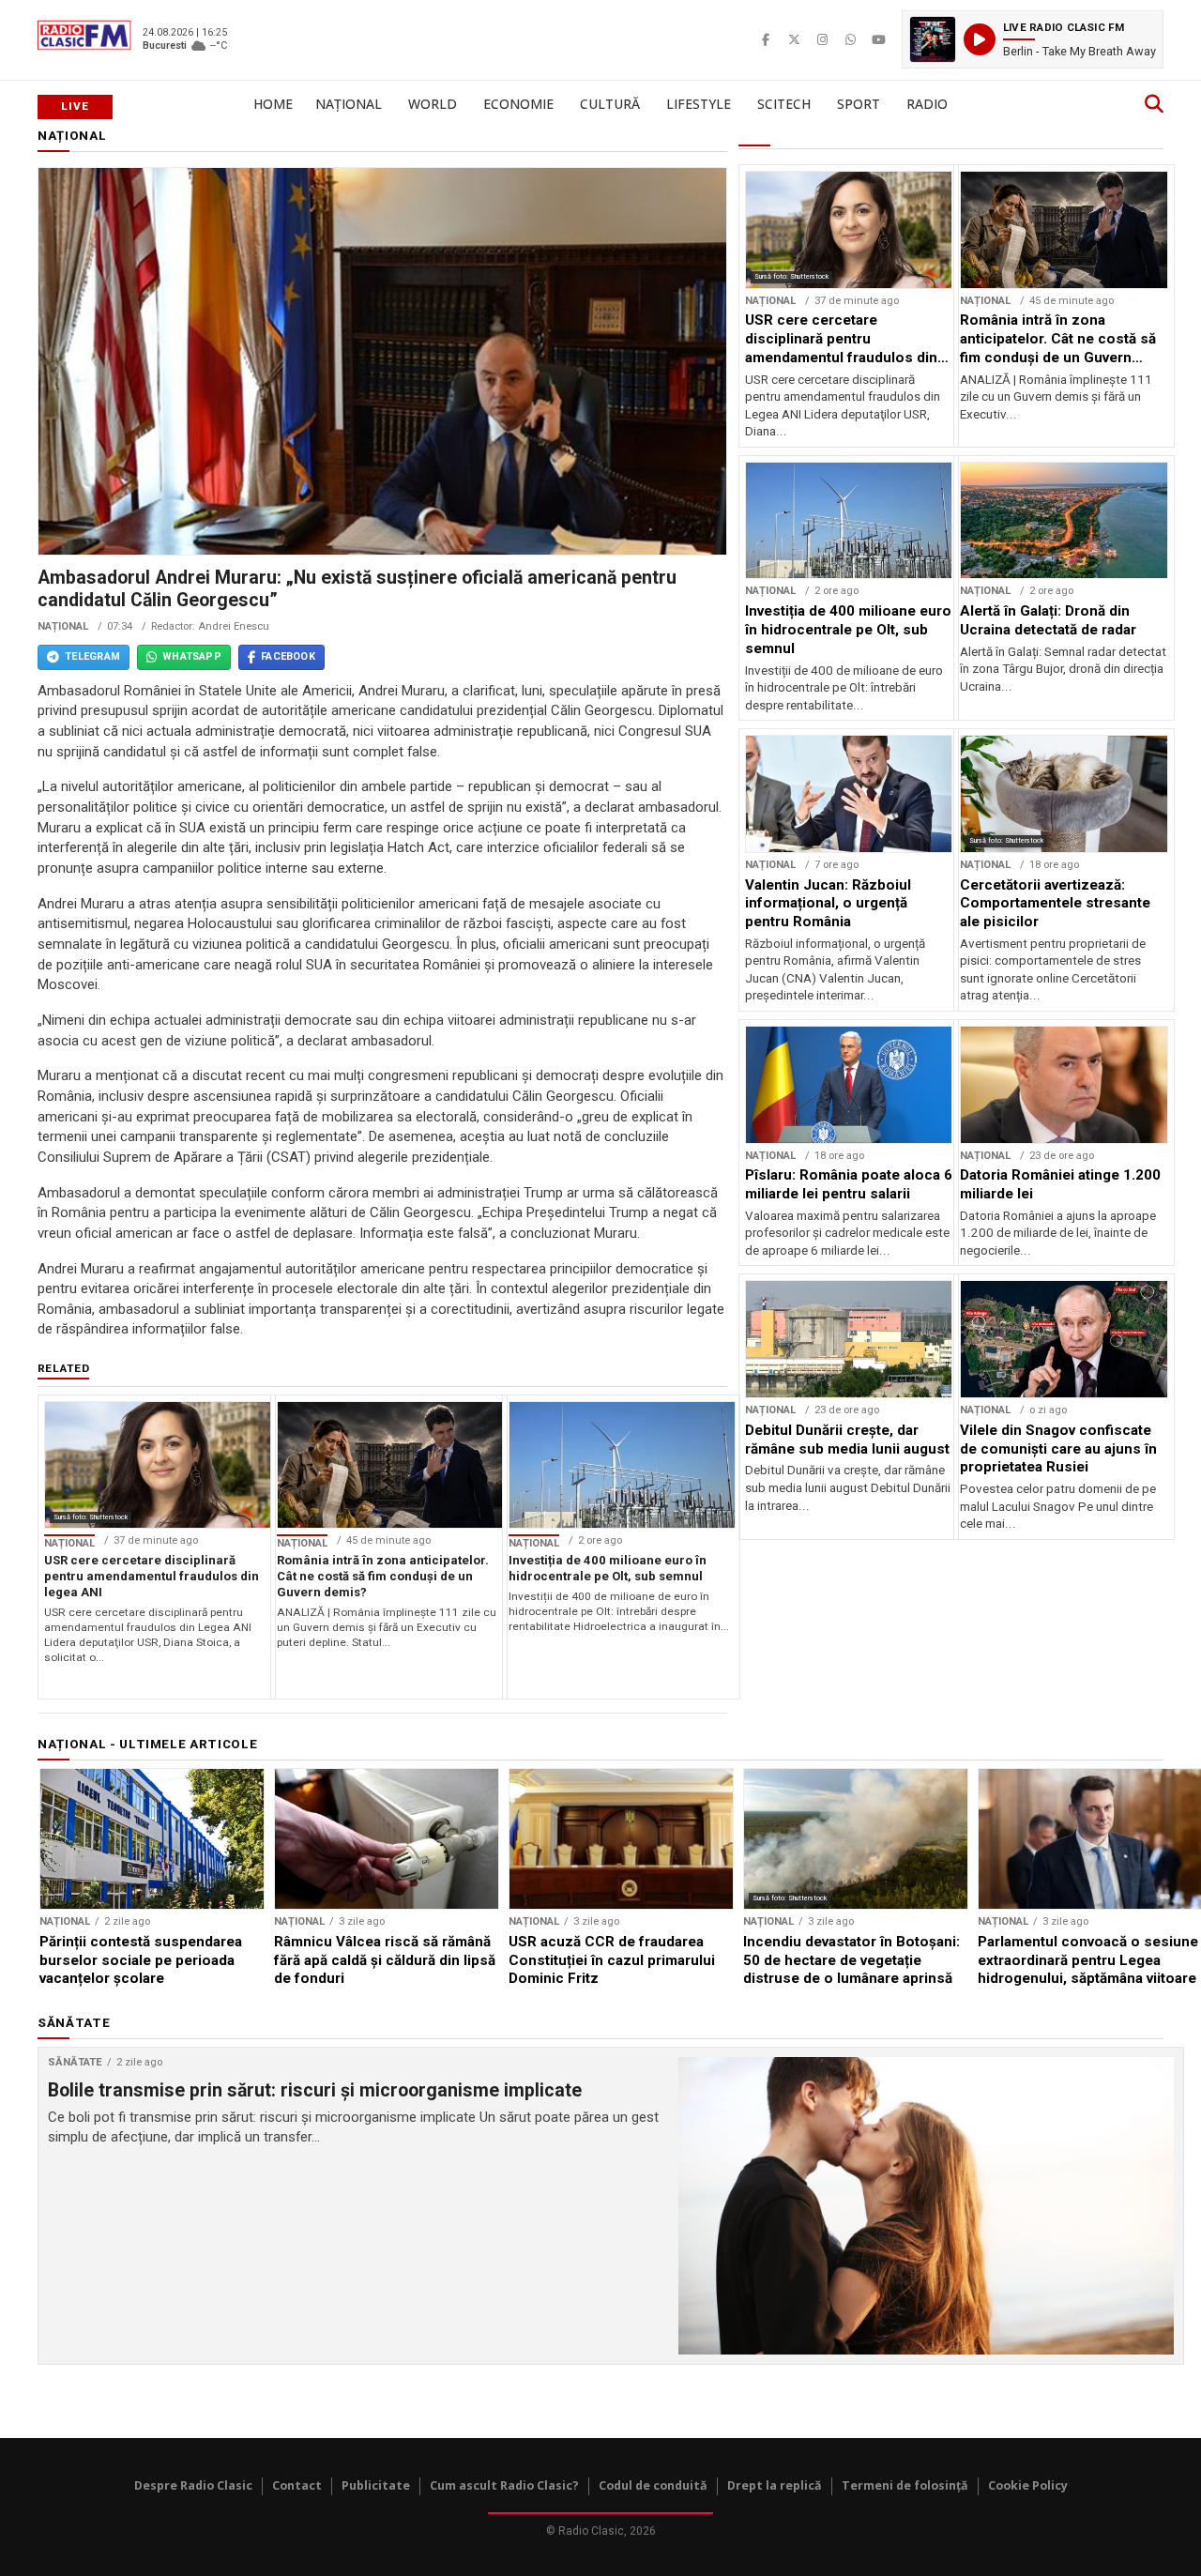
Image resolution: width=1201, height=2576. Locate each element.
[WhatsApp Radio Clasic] (850, 39)
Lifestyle (699, 104)
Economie (518, 104)
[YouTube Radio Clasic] (878, 39)
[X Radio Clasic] (794, 39)
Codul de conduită (653, 2485)
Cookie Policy (1028, 2485)
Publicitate (376, 2485)
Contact (297, 2485)
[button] (1033, 39)
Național (349, 104)
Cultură (610, 104)
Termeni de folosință (905, 2485)
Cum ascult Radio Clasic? (504, 2485)
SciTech (784, 104)
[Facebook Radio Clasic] (766, 39)
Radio (927, 104)
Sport (859, 104)
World (433, 104)
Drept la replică (775, 2485)
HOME (273, 104)
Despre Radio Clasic (193, 2485)
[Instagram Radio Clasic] (822, 39)
